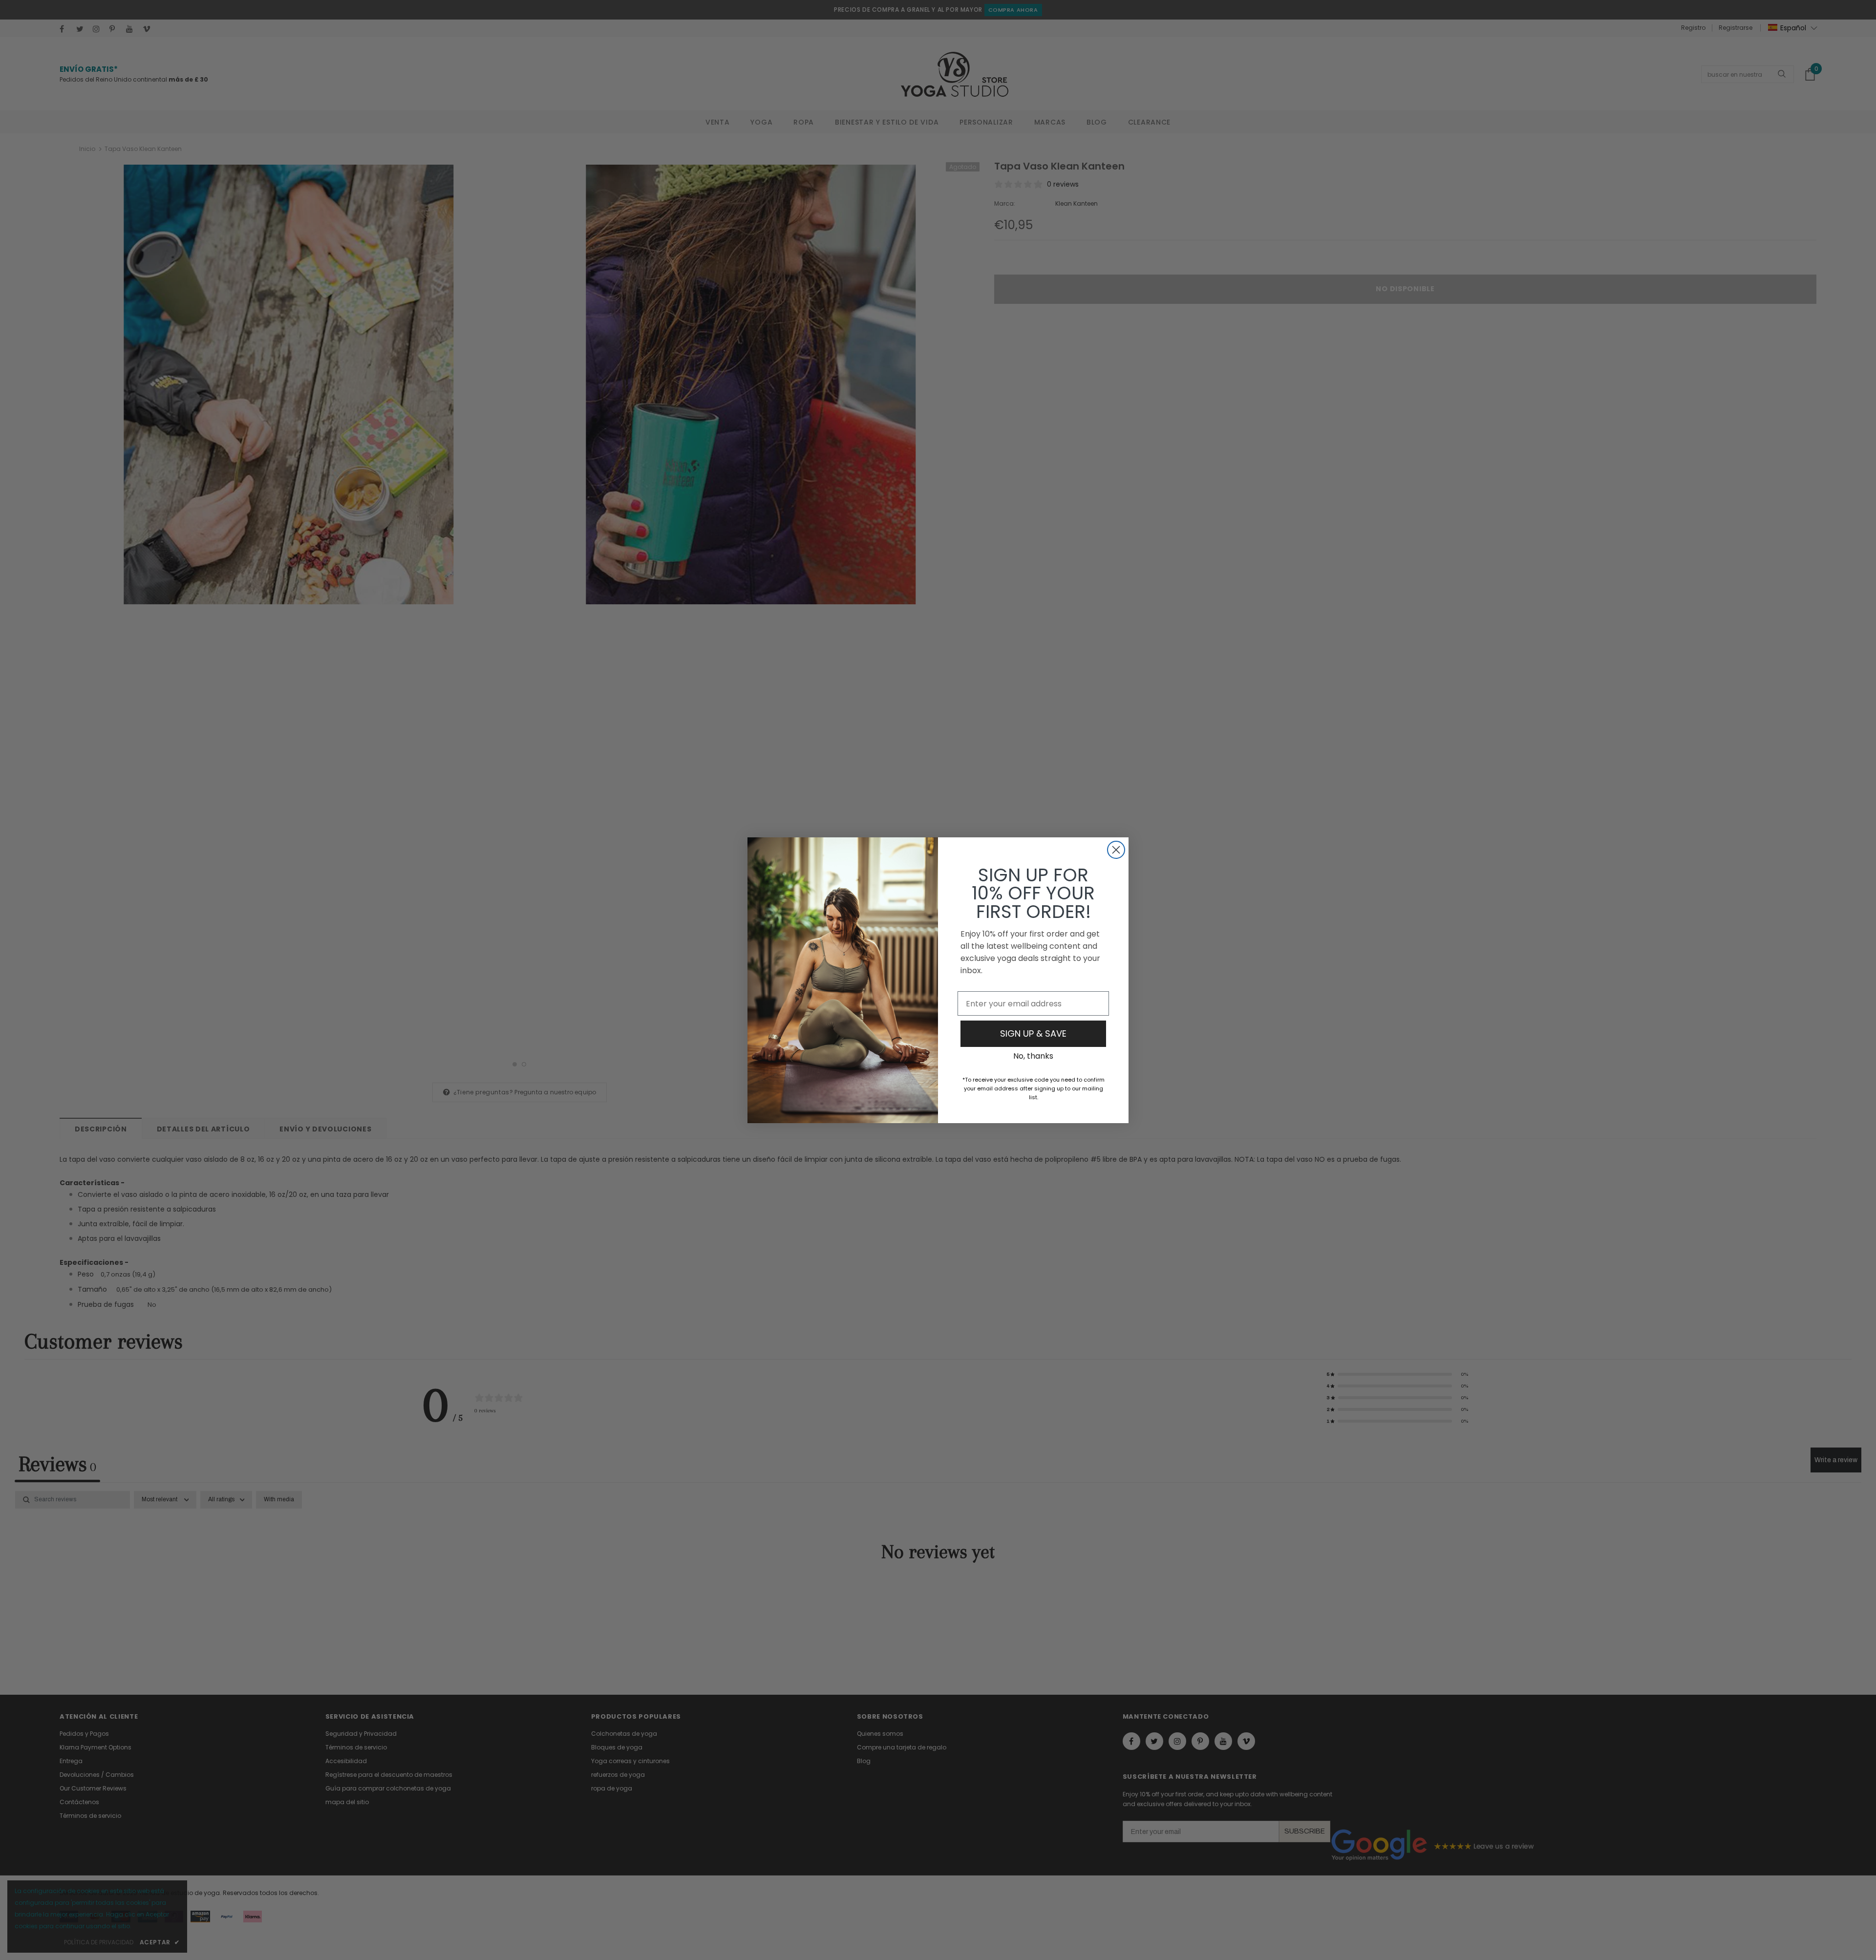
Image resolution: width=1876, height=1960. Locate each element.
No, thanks (1033, 1056)
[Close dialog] (1116, 850)
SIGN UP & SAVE (1033, 1033)
